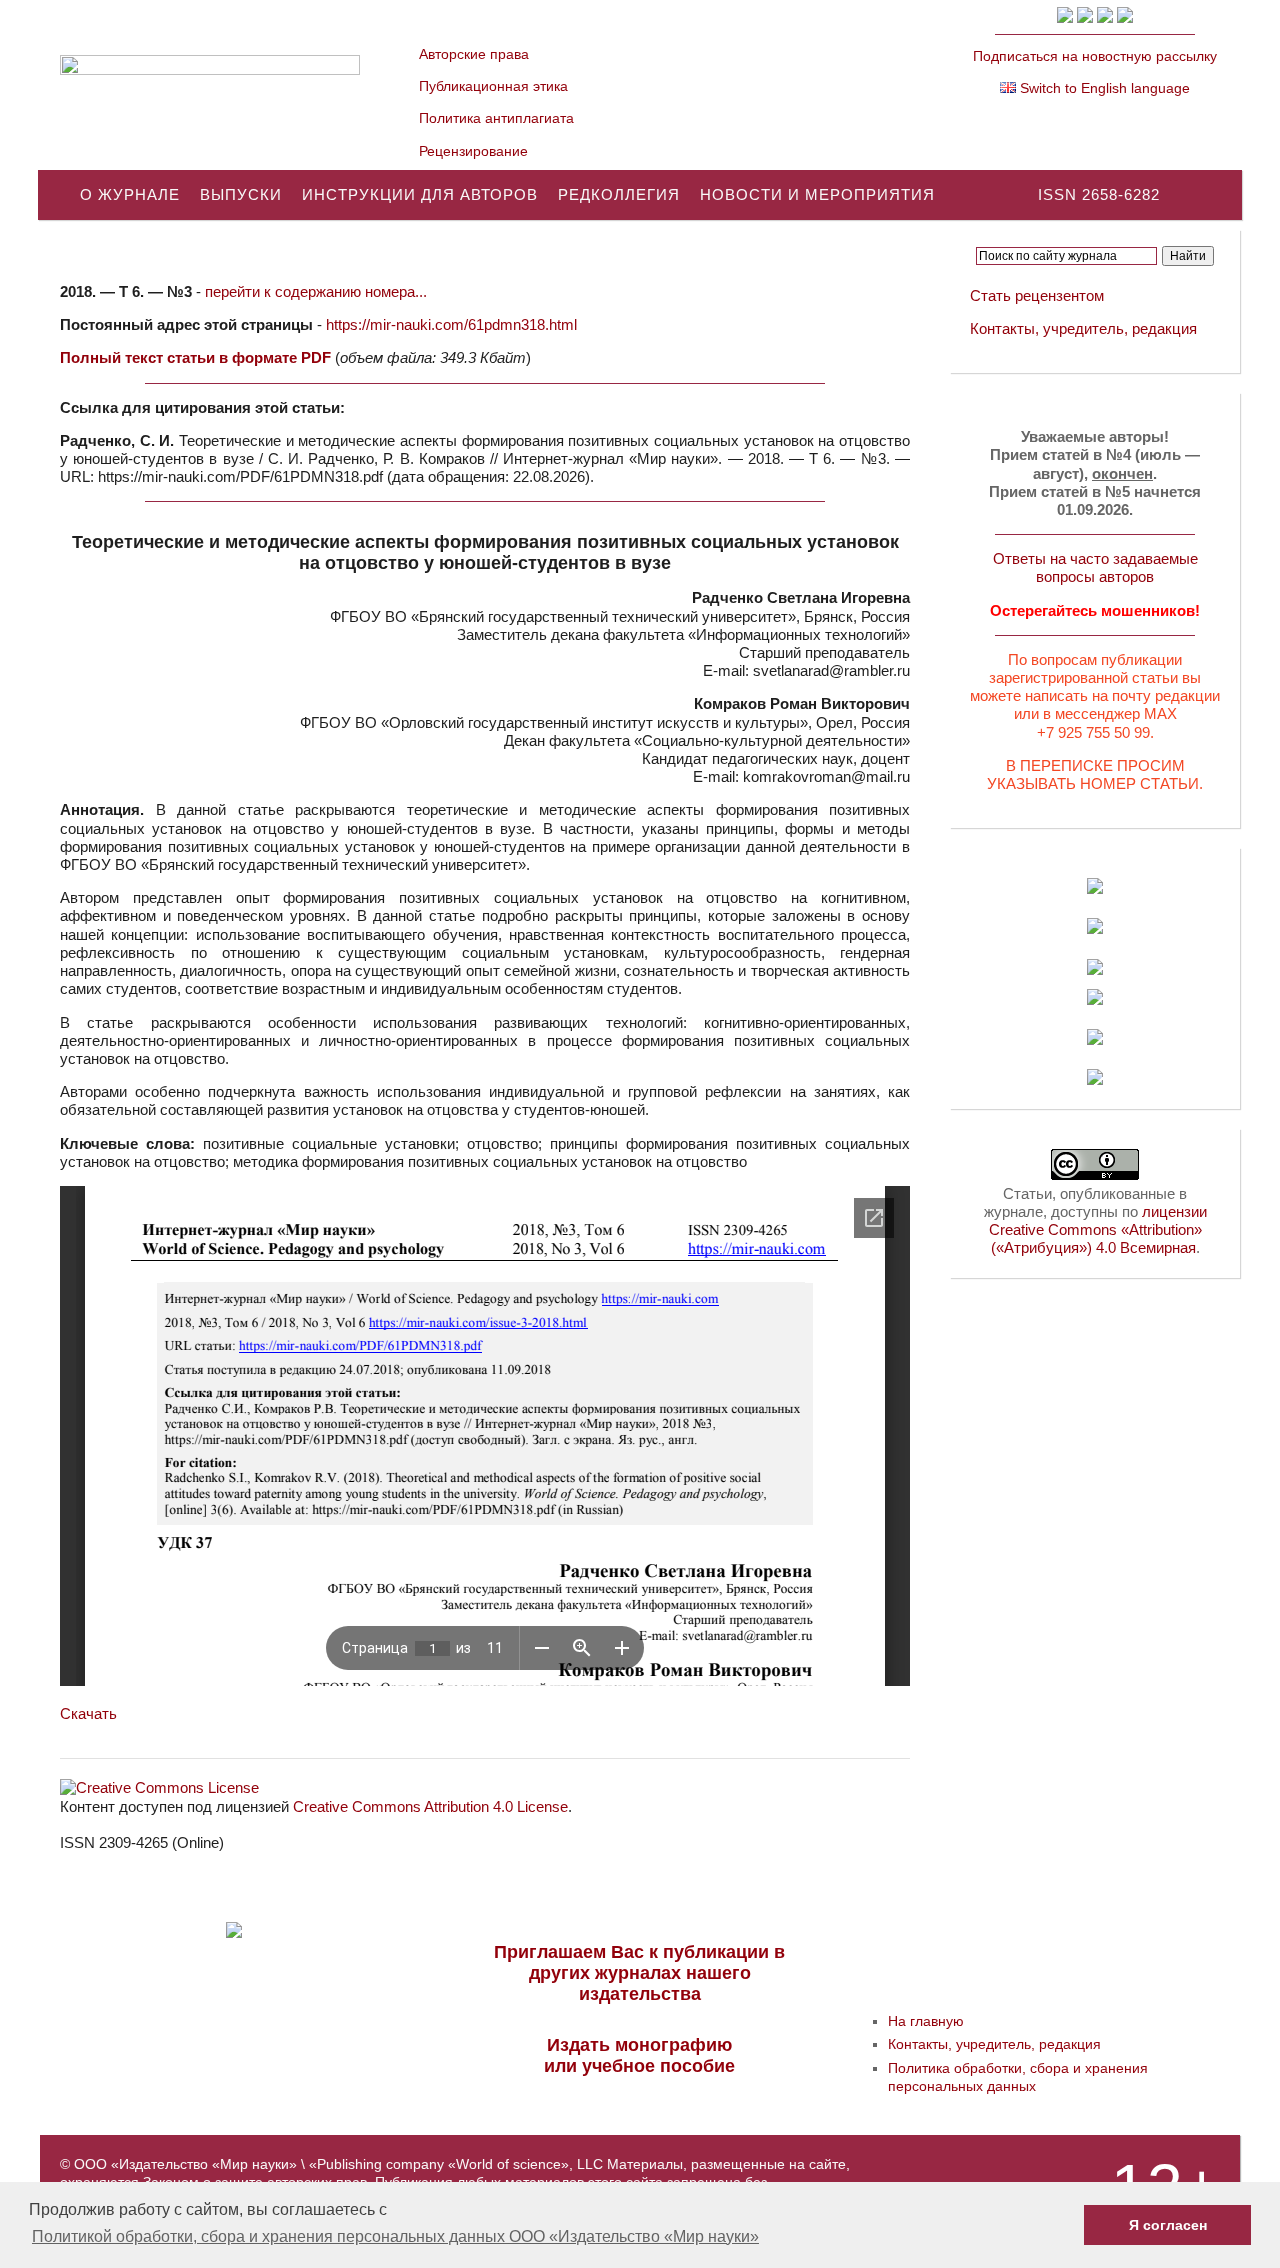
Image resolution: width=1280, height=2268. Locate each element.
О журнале (130, 194)
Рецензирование (473, 151)
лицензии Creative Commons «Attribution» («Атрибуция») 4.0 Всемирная (1098, 1229)
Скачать (88, 1713)
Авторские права (474, 54)
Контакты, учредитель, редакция (1083, 328)
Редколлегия (619, 194)
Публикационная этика (493, 86)
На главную (926, 2021)
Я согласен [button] (1168, 2225)
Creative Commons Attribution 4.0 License (430, 1806)
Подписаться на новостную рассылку (1095, 56)
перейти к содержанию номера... (316, 291)
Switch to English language (1103, 88)
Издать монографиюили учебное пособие (639, 2055)
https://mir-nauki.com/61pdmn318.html (451, 324)
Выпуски (241, 194)
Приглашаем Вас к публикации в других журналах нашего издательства (639, 1973)
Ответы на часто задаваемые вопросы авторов (1095, 567)
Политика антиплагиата (496, 118)
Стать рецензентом (1037, 295)
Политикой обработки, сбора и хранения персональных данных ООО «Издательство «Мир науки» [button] (395, 2236)
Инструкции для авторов (420, 194)
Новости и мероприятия (817, 194)
